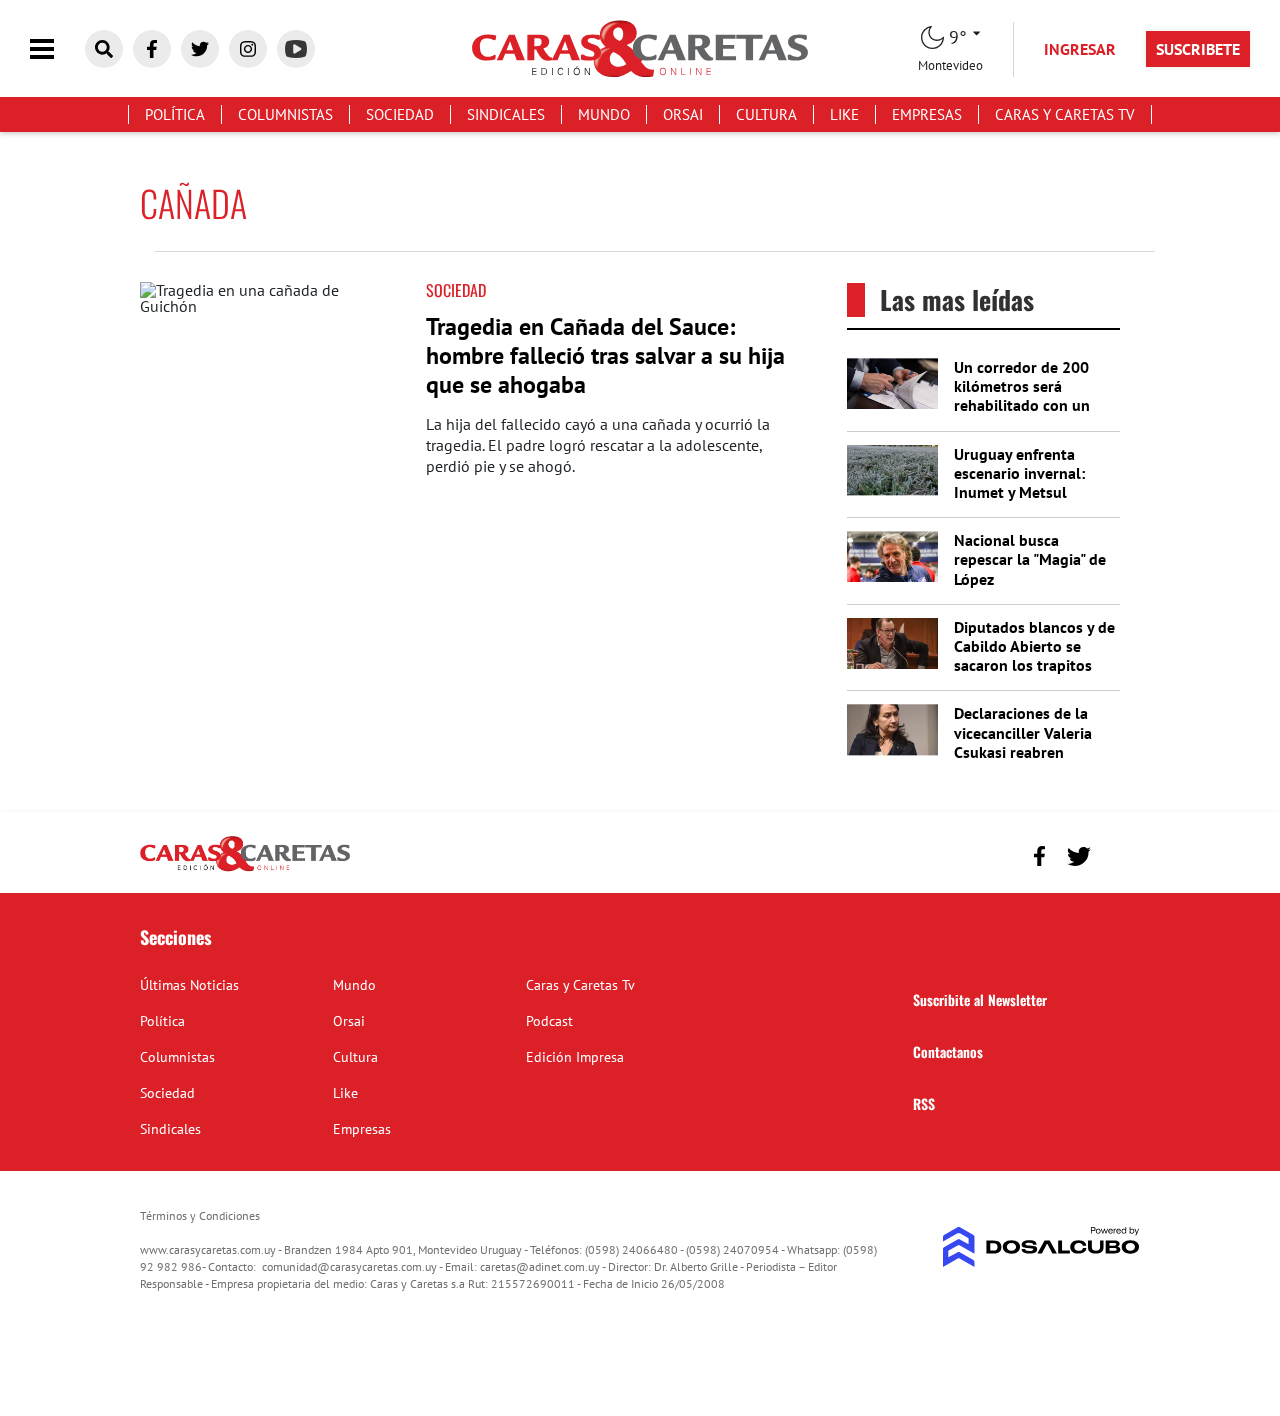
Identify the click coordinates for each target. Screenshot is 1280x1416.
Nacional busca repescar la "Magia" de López (1030, 559)
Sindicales (506, 114)
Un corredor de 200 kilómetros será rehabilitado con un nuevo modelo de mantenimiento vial (1022, 405)
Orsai (683, 114)
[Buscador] (104, 49)
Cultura (766, 114)
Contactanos (948, 1051)
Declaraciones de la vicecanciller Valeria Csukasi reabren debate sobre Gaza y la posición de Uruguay (1032, 751)
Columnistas (285, 114)
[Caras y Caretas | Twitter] (200, 49)
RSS (924, 1103)
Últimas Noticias (189, 985)
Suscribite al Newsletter (980, 999)
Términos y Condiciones (200, 1215)
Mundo (604, 114)
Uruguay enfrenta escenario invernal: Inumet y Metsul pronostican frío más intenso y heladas (1025, 492)
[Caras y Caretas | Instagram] (248, 49)
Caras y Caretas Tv (1065, 114)
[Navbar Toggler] (57, 49)
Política (175, 114)
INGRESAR (1080, 49)
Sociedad (400, 114)
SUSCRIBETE (1198, 49)
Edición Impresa (575, 1057)
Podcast (549, 1021)
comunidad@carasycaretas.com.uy (349, 1266)
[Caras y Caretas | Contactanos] (1117, 853)
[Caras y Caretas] (245, 870)
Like (844, 114)
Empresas (927, 114)
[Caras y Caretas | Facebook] (152, 49)
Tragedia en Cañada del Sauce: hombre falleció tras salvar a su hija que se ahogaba (605, 355)
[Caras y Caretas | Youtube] (296, 49)
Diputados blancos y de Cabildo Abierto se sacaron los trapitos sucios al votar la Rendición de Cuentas (1034, 665)
